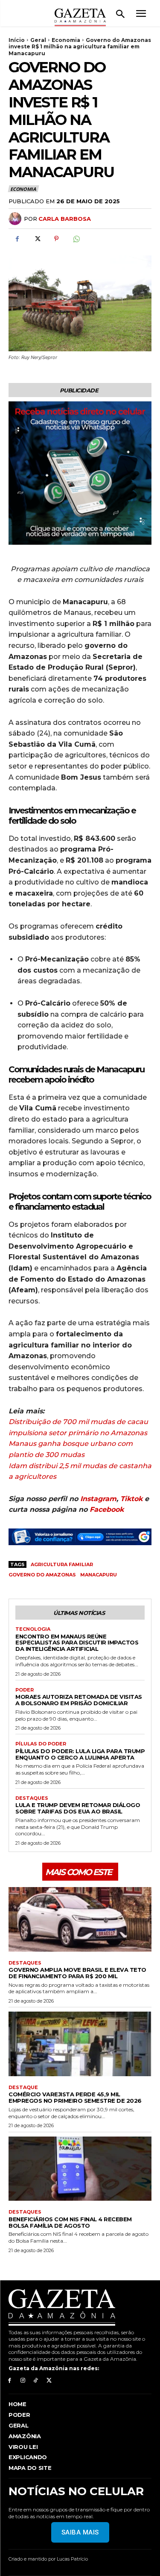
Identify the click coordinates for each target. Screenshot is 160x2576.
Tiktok (131, 1499)
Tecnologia (33, 1629)
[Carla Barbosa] (16, 219)
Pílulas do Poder (41, 1744)
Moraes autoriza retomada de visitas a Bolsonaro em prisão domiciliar (79, 1700)
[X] (37, 239)
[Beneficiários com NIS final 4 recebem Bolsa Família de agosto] (80, 2169)
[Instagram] (23, 2381)
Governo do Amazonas (42, 1575)
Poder (25, 1690)
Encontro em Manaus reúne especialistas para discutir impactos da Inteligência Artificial (77, 1643)
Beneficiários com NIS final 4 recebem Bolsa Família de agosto (70, 2222)
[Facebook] (17, 239)
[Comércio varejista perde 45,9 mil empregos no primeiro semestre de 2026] (80, 2044)
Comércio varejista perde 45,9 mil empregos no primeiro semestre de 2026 (75, 2097)
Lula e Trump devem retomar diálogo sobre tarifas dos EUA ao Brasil (78, 1808)
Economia (66, 40)
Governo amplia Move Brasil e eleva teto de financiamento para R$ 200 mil (77, 1973)
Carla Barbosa (65, 219)
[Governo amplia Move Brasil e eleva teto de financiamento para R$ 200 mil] (80, 1919)
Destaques (32, 1798)
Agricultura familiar (62, 1564)
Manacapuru (99, 1575)
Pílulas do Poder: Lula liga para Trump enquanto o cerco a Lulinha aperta (80, 1754)
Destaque (23, 2088)
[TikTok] (36, 2381)
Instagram (98, 1499)
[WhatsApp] (76, 239)
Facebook (107, 1509)
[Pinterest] (56, 239)
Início (17, 40)
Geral (38, 40)
